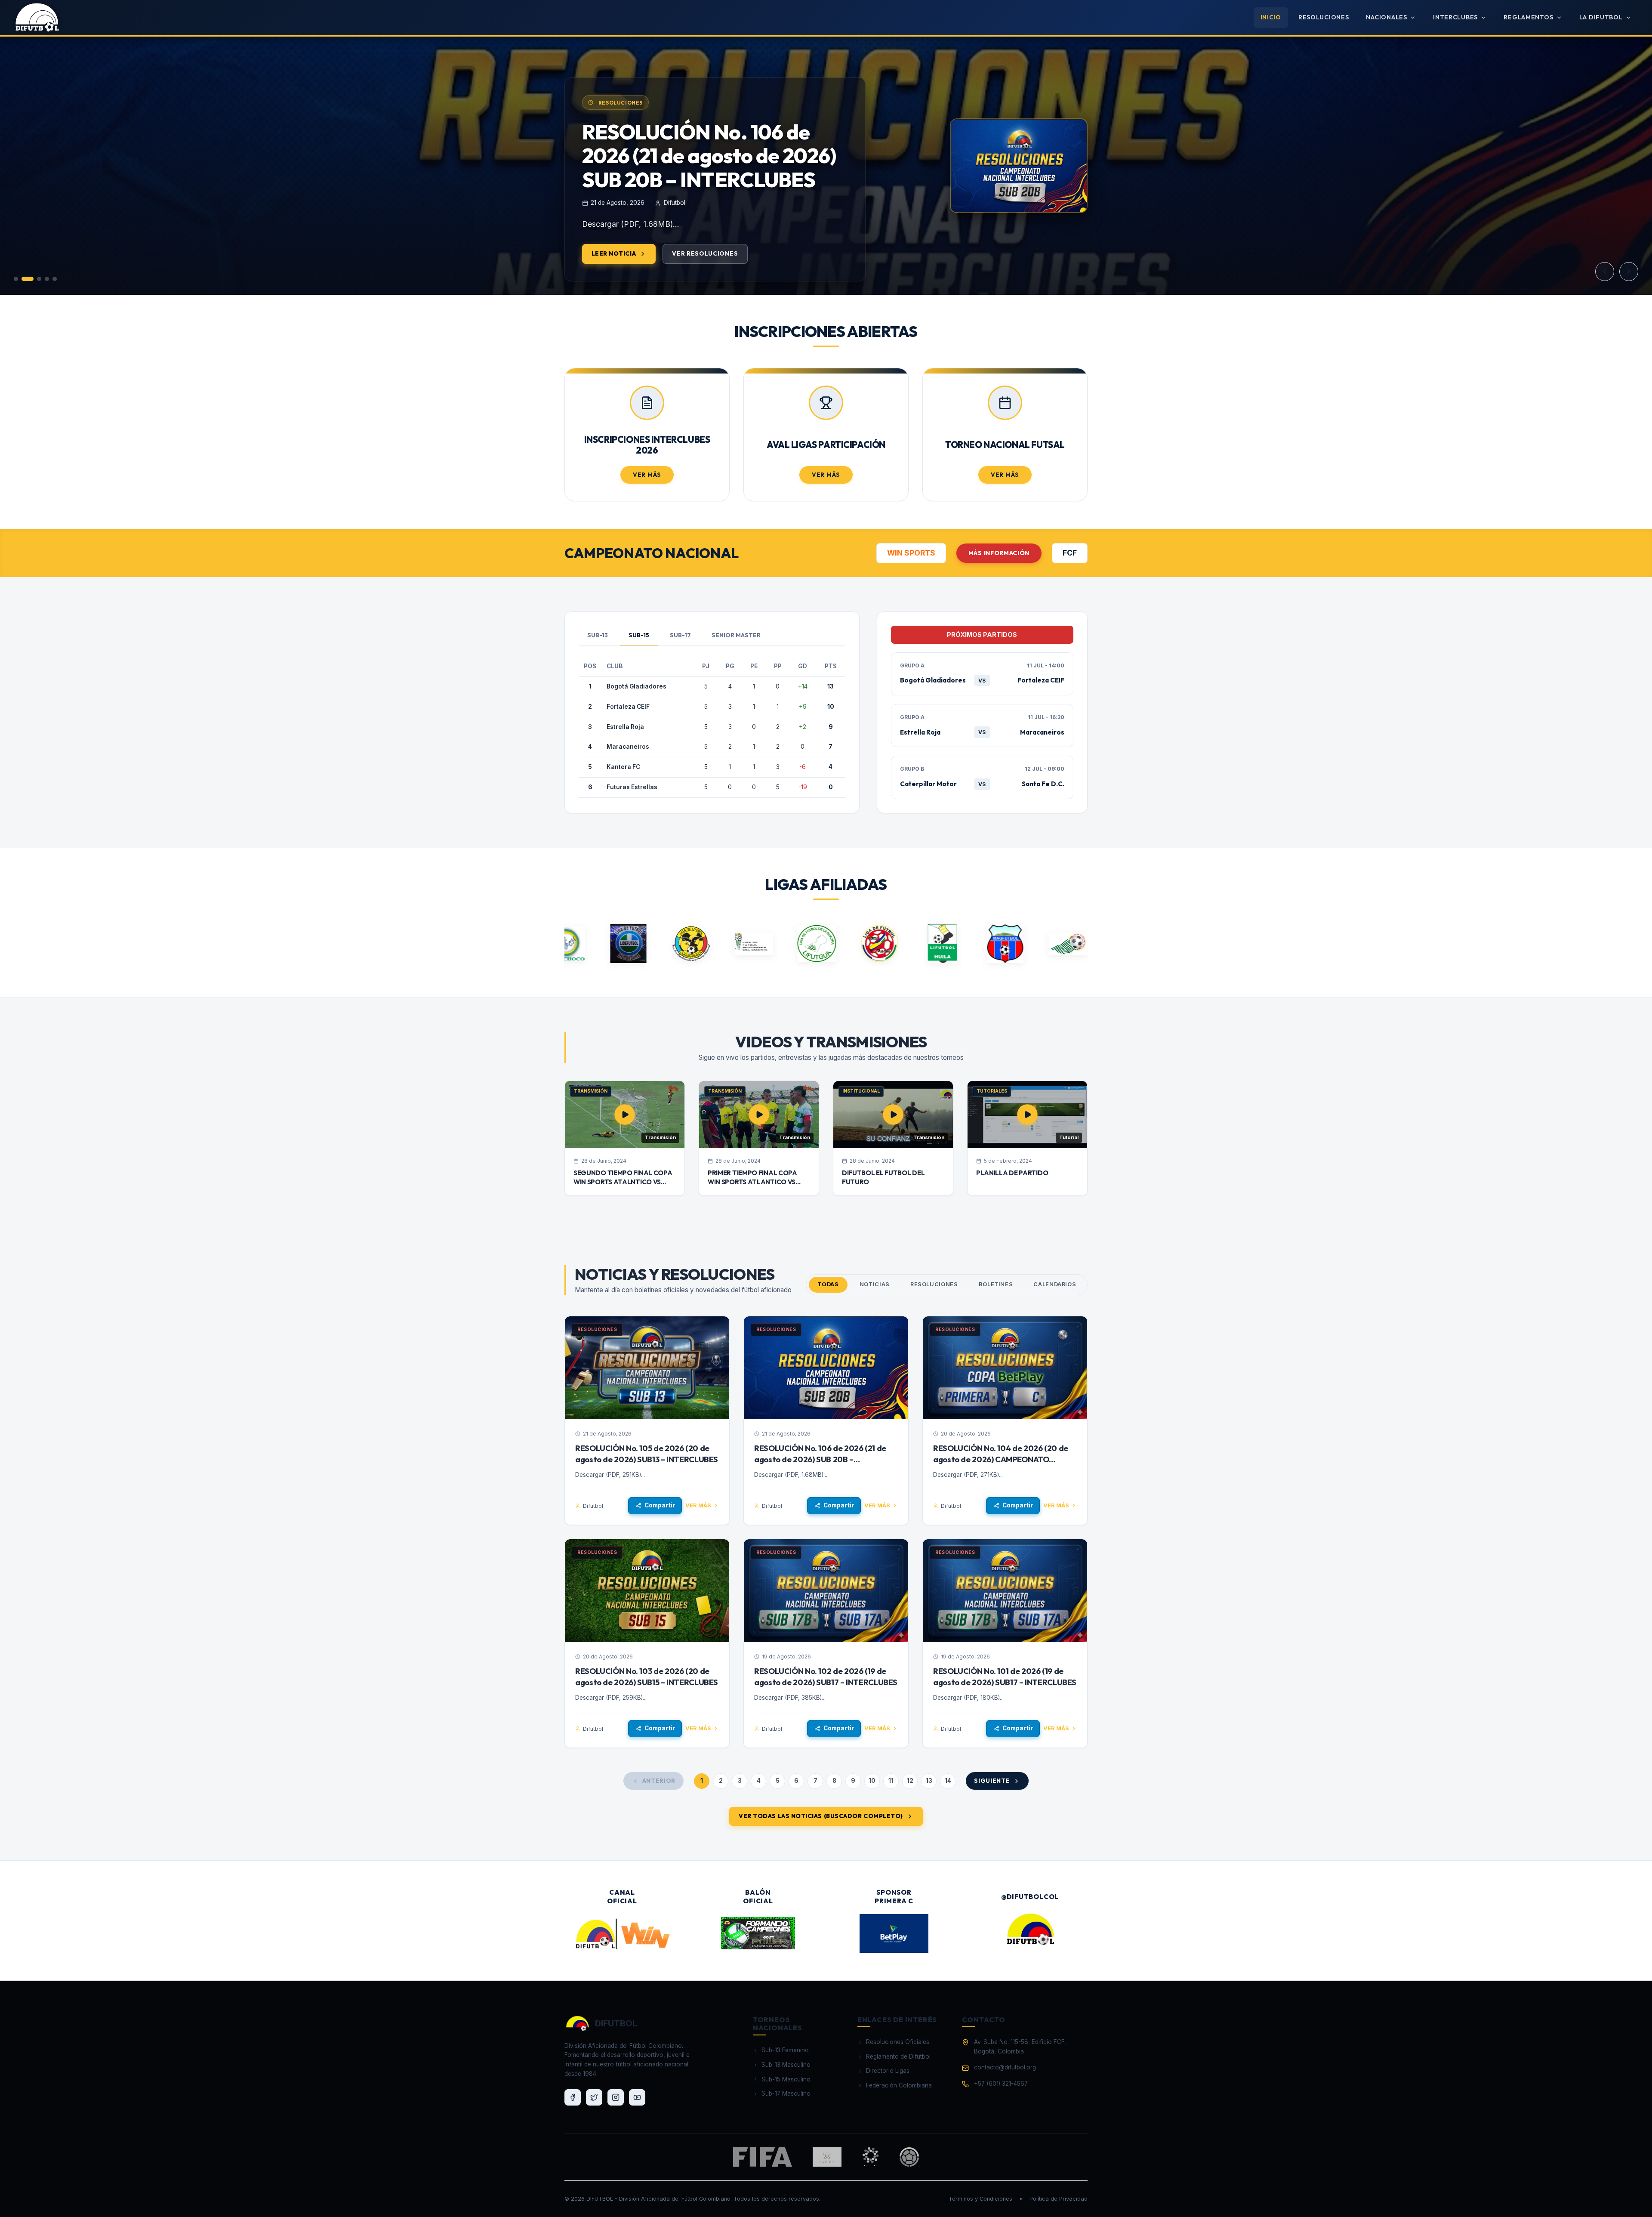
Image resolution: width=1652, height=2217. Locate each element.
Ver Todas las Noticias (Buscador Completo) (821, 1816)
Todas (828, 1284)
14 (948, 1781)
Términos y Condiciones (980, 2199)
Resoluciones (1324, 17)
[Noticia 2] (24, 279)
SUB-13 (598, 635)
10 (872, 1781)
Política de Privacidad (1059, 2199)
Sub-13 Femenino (785, 2050)
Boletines (996, 1284)
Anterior (659, 1781)
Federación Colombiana (899, 2085)
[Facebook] (573, 2097)
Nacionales (1386, 17)
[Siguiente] (1629, 272)
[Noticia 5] (55, 279)
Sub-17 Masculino (786, 2093)
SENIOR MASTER (736, 635)
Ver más (698, 1505)
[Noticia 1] (16, 279)
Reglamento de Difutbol (898, 2056)
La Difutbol (1601, 17)
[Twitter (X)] (594, 2097)
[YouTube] (637, 2097)
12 (910, 1781)
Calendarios (1055, 1284)
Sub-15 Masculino (786, 2079)
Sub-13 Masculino (786, 2065)
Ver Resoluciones (705, 277)
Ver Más (647, 475)
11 (891, 1781)
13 (929, 1781)
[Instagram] (616, 2097)
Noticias (875, 1284)
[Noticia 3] (35, 279)
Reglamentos (1528, 17)
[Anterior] (1605, 272)
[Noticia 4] (47, 279)
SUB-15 (639, 635)
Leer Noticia (614, 277)
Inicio (1271, 17)
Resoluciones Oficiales (898, 2042)
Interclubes (1455, 17)
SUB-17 (680, 635)
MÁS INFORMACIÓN (999, 553)
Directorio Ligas (888, 2071)
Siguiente (992, 1781)
